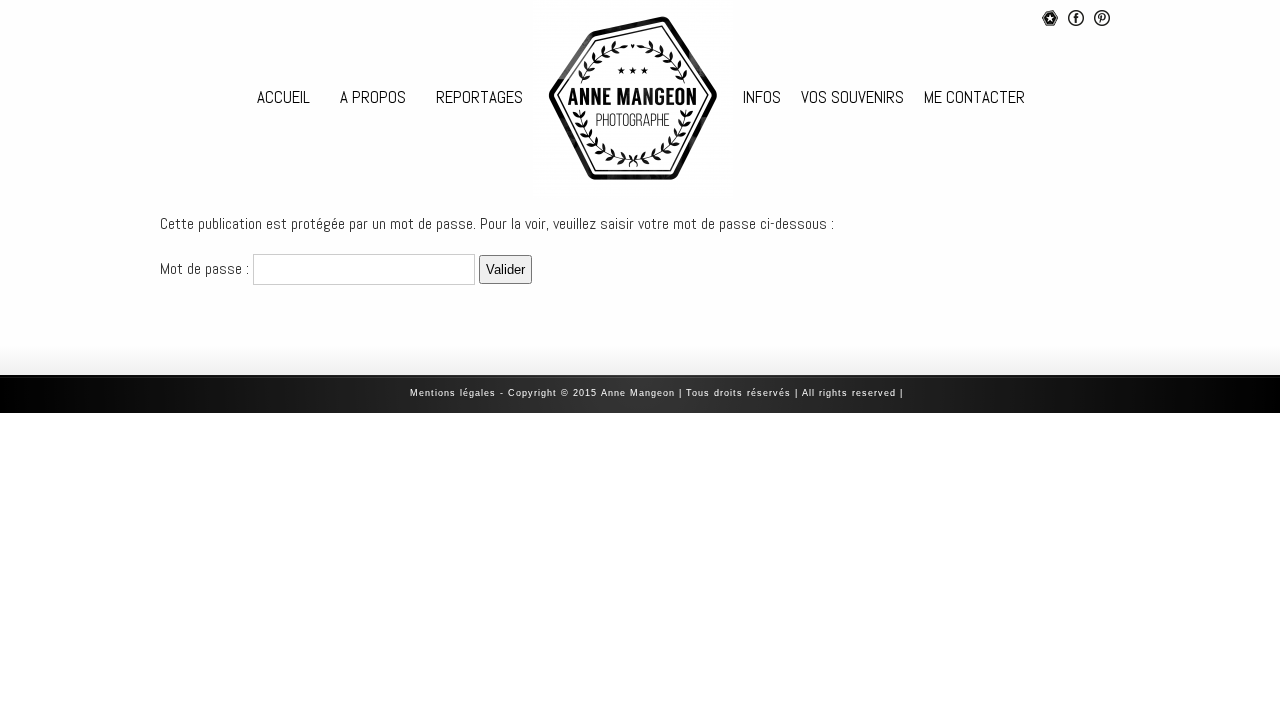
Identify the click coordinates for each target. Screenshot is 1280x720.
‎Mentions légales (453, 393)
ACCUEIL (283, 97)
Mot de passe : (206, 268)
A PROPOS (373, 97)
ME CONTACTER (974, 97)
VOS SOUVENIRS (852, 97)
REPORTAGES (479, 97)
